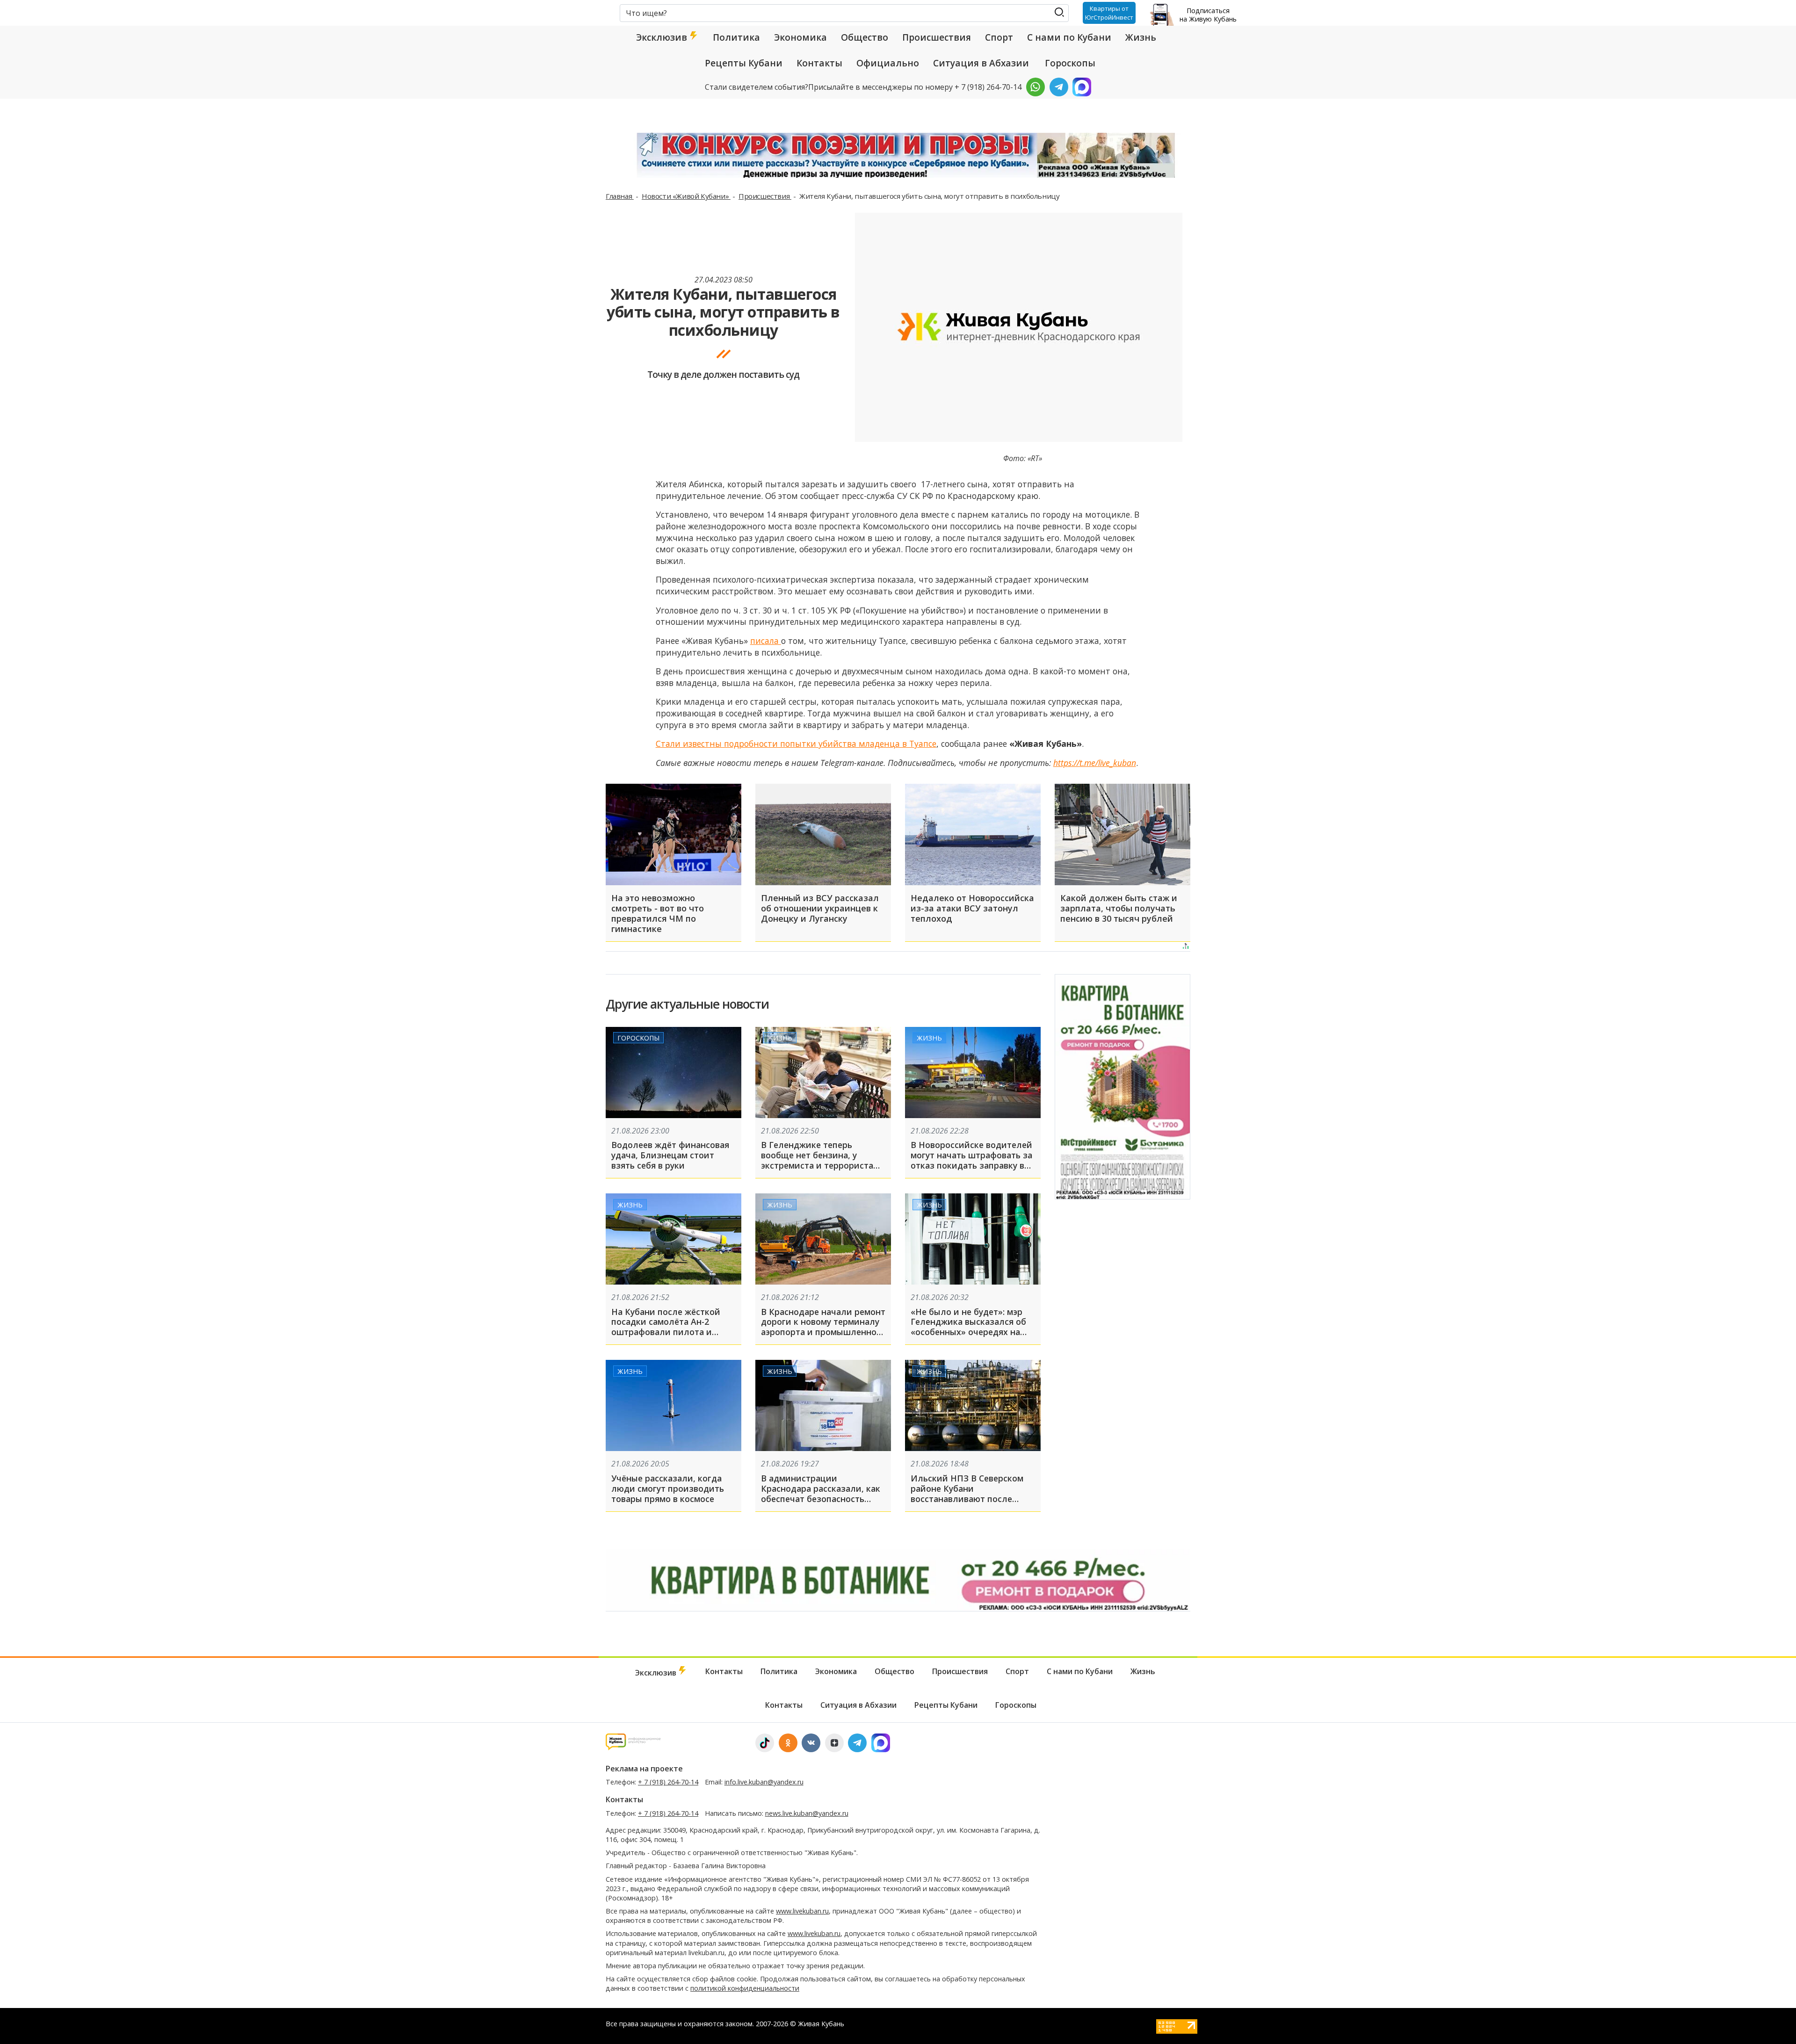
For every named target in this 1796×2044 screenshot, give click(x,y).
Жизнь (1141, 37)
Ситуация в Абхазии (981, 63)
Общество (865, 37)
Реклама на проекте (644, 1769)
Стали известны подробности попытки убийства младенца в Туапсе (796, 744)
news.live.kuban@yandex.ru (807, 1813)
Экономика (800, 37)
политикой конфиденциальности (745, 1988)
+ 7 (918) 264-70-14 (668, 1782)
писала (766, 641)
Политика (736, 37)
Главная (620, 196)
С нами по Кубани (1069, 37)
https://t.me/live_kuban (1095, 763)
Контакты (819, 63)
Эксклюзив (663, 37)
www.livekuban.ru (802, 1911)
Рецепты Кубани (744, 63)
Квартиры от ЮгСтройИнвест (1109, 13)
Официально (888, 63)
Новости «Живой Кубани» (686, 196)
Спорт (999, 37)
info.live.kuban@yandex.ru (764, 1782)
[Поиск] (1060, 12)
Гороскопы (1070, 63)
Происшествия (937, 37)
